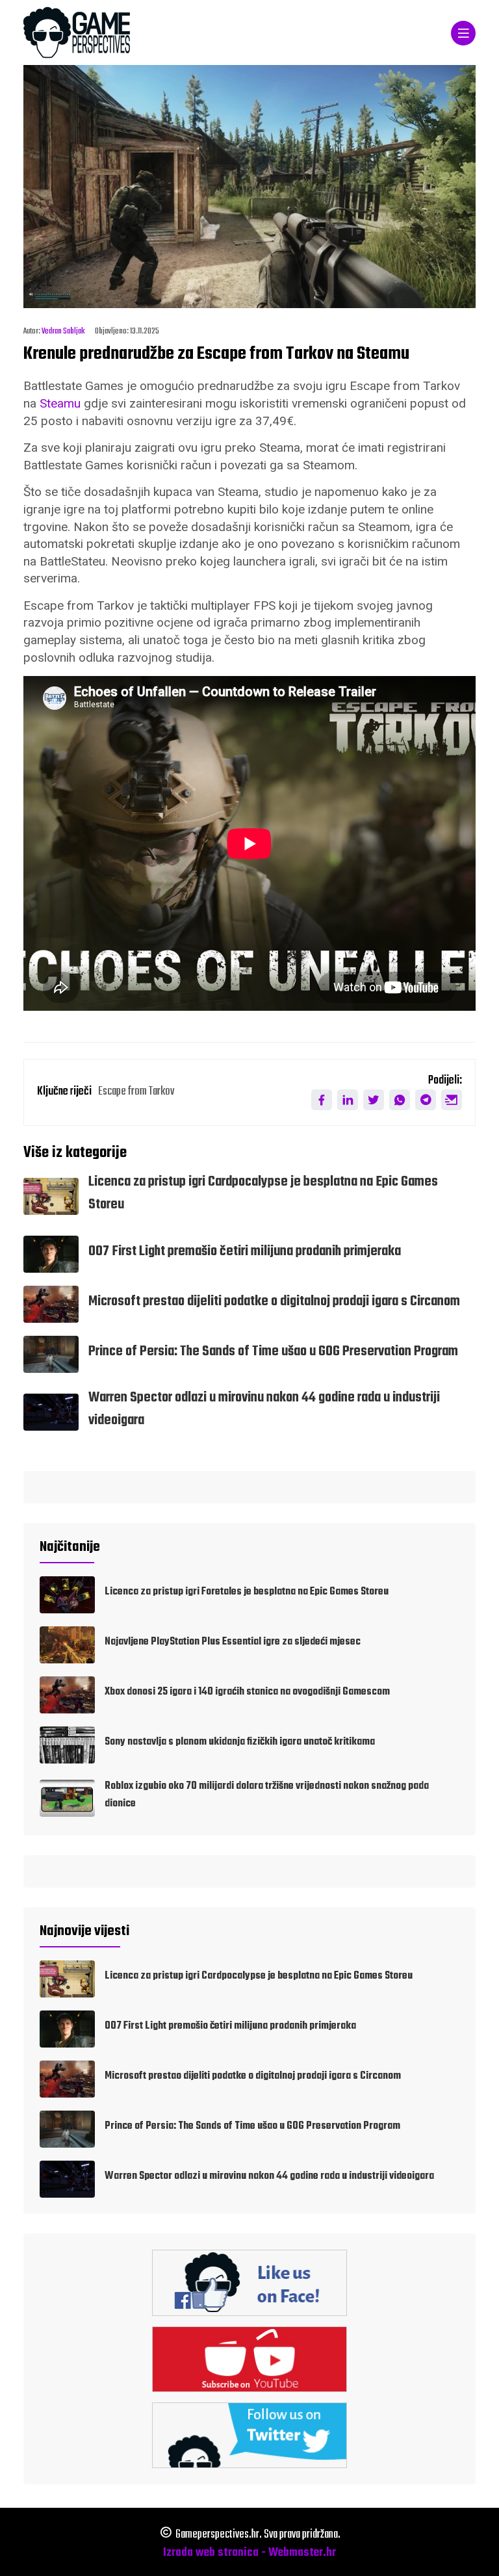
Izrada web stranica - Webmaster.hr (249, 2553)
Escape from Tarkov (136, 1092)
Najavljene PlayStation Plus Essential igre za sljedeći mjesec (233, 1642)
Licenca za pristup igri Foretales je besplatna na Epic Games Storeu (247, 1592)
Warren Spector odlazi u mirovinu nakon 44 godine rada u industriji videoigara (269, 2176)
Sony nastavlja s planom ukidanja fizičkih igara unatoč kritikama (240, 1742)
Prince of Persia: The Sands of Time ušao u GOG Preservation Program (273, 1352)
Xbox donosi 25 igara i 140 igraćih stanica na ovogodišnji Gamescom (247, 1692)
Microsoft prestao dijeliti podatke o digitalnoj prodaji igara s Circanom (274, 1302)
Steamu (60, 403)
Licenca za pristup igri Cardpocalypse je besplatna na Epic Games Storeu (259, 1976)
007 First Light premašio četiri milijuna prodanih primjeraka (245, 1252)
